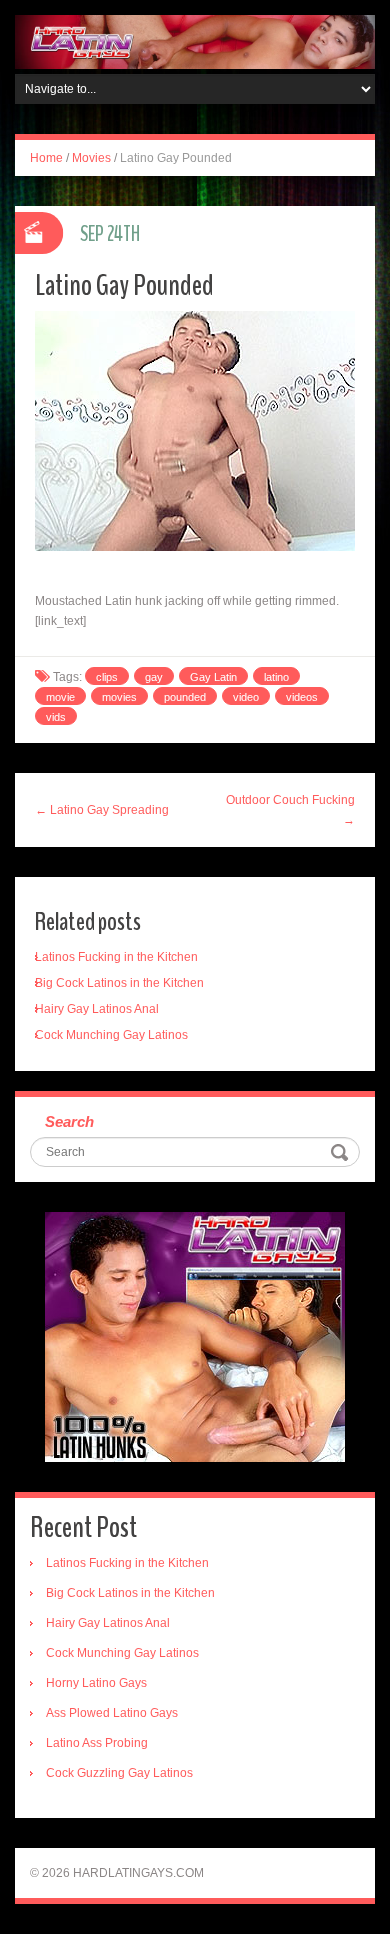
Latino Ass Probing (97, 1743)
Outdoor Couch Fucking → (290, 810)
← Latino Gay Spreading (102, 810)
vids (56, 717)
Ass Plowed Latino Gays (112, 1713)
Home (46, 158)
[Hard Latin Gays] (195, 41)
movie (60, 697)
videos (302, 697)
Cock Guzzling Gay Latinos (119, 1773)
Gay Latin (213, 677)
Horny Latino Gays (96, 1683)
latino (276, 677)
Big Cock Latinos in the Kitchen (119, 983)
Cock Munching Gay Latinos (111, 1035)
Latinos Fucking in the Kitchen (116, 957)
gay (154, 677)
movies (119, 697)
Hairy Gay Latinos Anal (97, 1009)
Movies (91, 158)
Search (69, 1121)
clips (107, 677)
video (246, 697)
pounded (185, 697)
